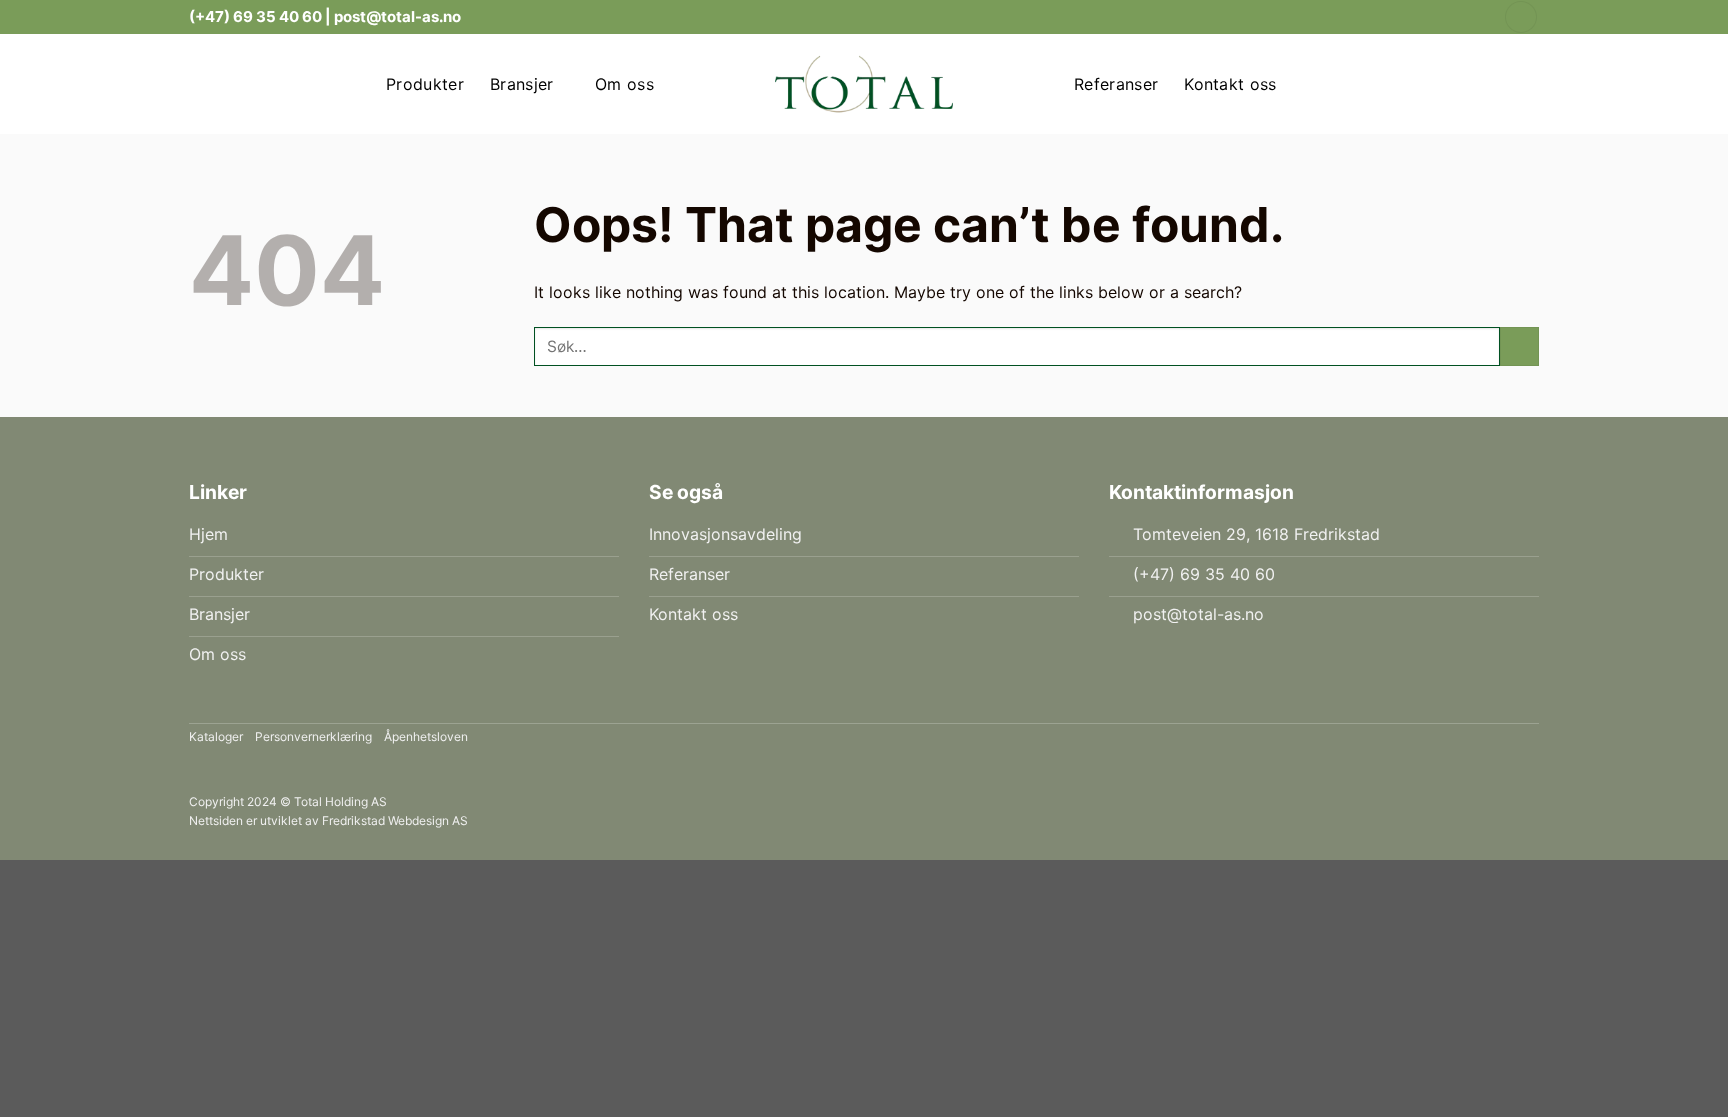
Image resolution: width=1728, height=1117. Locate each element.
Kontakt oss (1230, 84)
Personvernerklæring (313, 736)
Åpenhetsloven (426, 736)
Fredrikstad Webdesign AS (395, 820)
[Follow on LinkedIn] (1475, 17)
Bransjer (522, 84)
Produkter (425, 84)
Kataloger (216, 736)
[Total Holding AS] (864, 84)
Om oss (624, 84)
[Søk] (1521, 17)
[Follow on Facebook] (1456, 17)
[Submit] (1519, 346)
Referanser (1116, 84)
